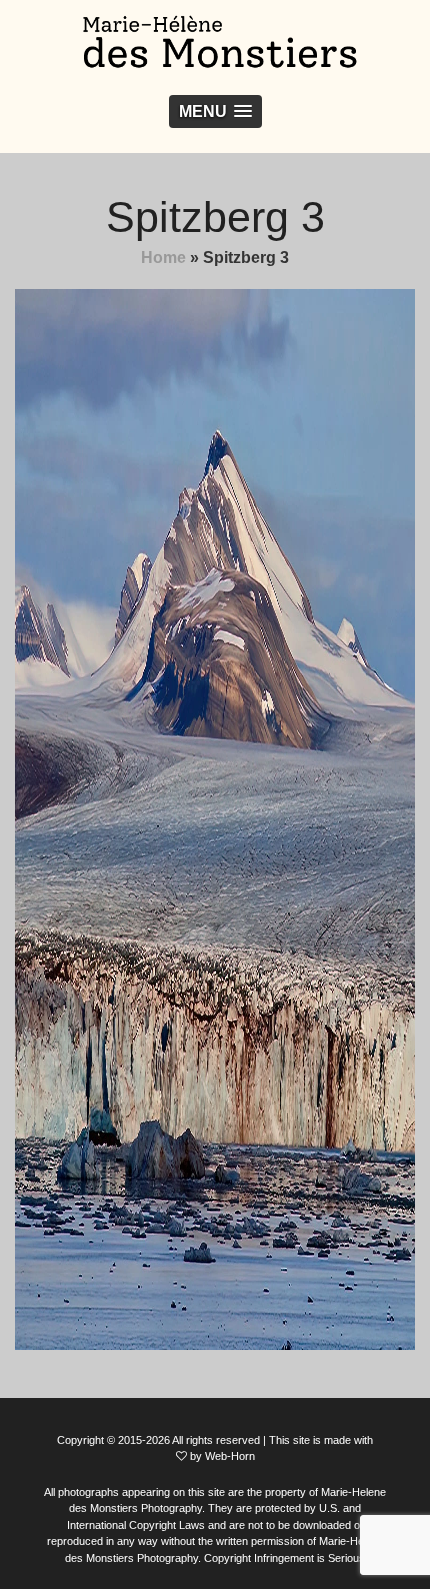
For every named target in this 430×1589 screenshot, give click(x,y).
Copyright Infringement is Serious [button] (284, 1558)
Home (163, 257)
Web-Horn (230, 1456)
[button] (215, 111)
